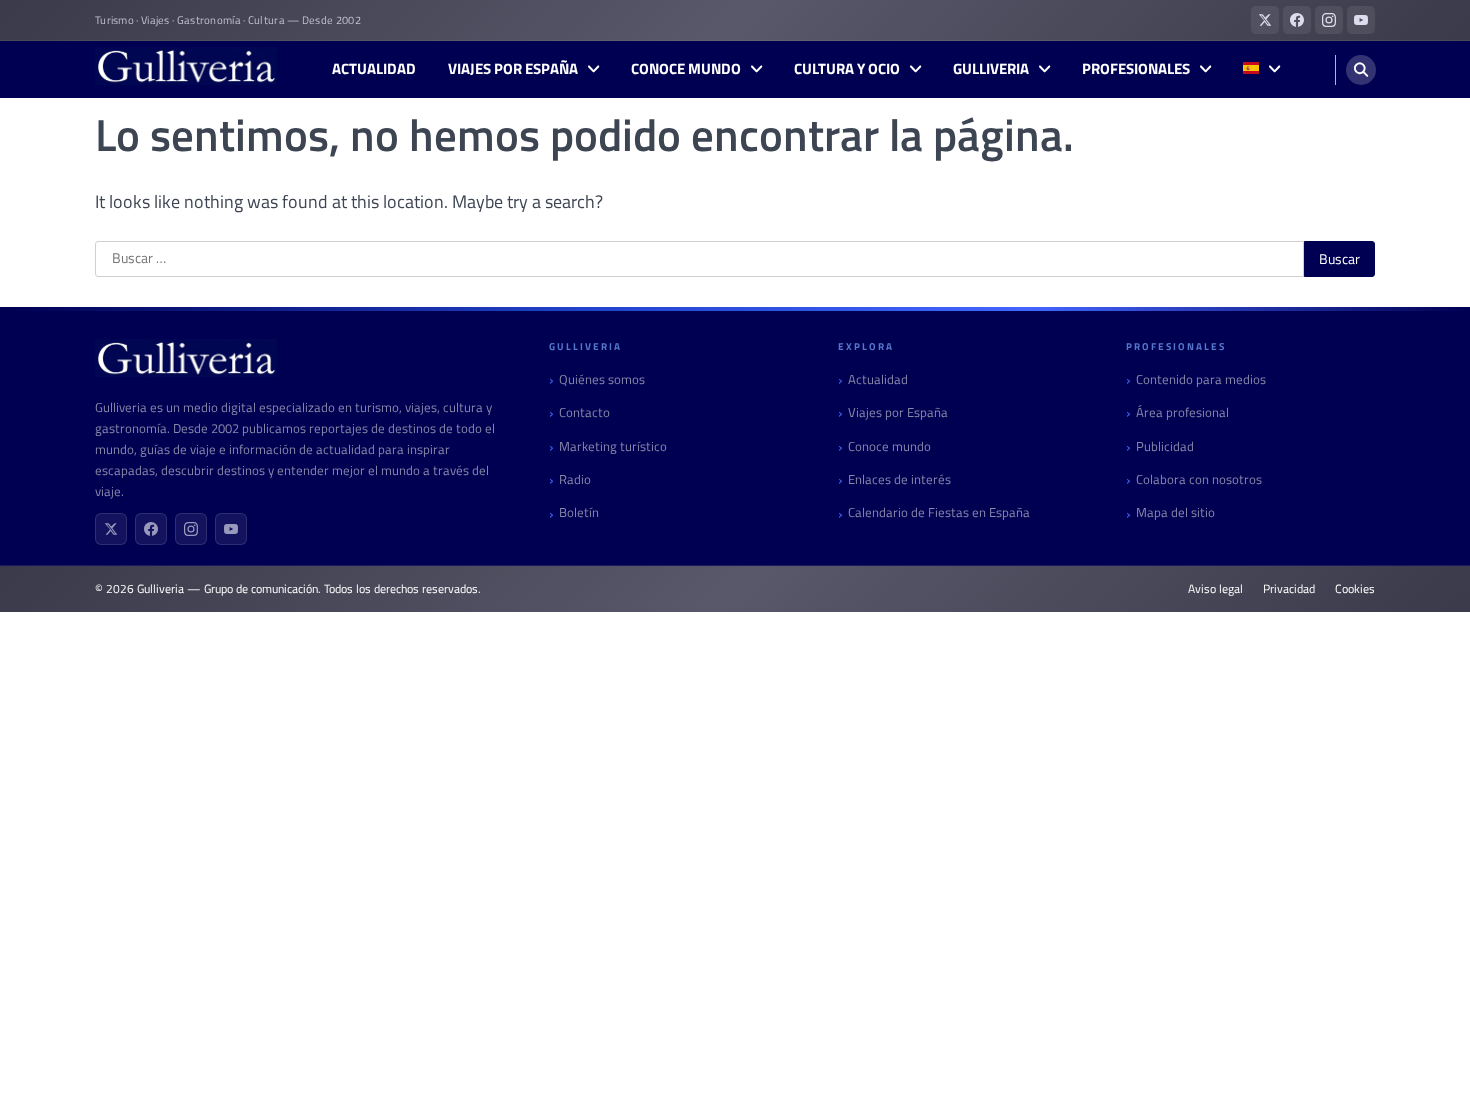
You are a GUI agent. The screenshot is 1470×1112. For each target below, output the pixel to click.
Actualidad (374, 69)
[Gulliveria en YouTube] (1361, 20)
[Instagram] (191, 529)
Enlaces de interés (899, 479)
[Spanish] (1261, 69)
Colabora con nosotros (1199, 479)
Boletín (579, 512)
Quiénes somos (602, 379)
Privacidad (1289, 589)
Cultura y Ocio (847, 69)
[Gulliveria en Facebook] (1297, 20)
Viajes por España (513, 69)
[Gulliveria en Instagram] (1329, 20)
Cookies (1355, 589)
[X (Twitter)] (111, 529)
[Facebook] (151, 529)
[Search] (1361, 70)
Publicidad (1165, 446)
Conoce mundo (686, 69)
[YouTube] (231, 529)
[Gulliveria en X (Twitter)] (1265, 20)
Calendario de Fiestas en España (939, 512)
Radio (575, 479)
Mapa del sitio (1175, 512)
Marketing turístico (613, 446)
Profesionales (1136, 69)
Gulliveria (991, 69)
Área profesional (1182, 412)
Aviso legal (1215, 589)
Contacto (584, 412)
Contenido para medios (1201, 379)
